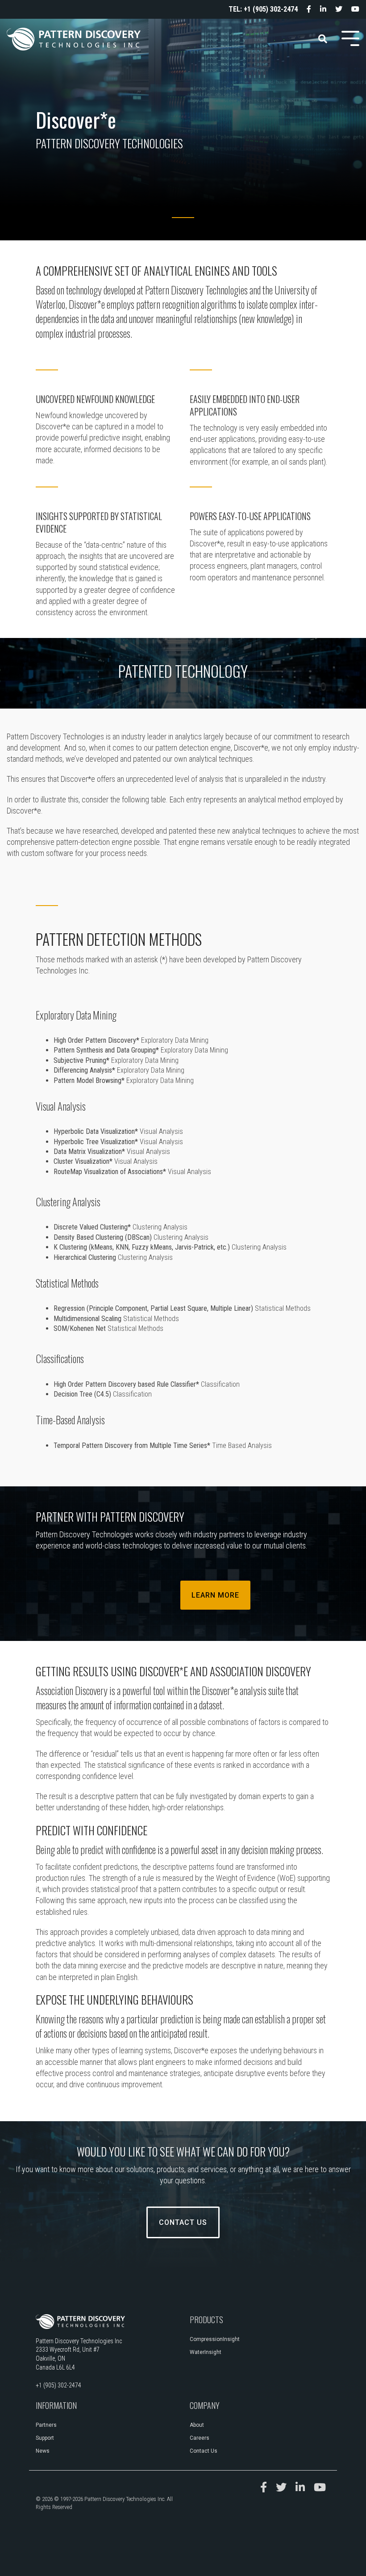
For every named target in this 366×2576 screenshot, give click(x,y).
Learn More (215, 1595)
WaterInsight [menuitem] (206, 2352)
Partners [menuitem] (46, 2425)
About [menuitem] (197, 2425)
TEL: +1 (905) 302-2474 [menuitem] (263, 9)
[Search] (323, 39)
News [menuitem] (43, 2451)
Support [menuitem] (45, 2438)
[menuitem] (304, 9)
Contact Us (183, 2222)
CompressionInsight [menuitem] (215, 2339)
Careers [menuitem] (200, 2438)
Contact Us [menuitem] (204, 2451)
